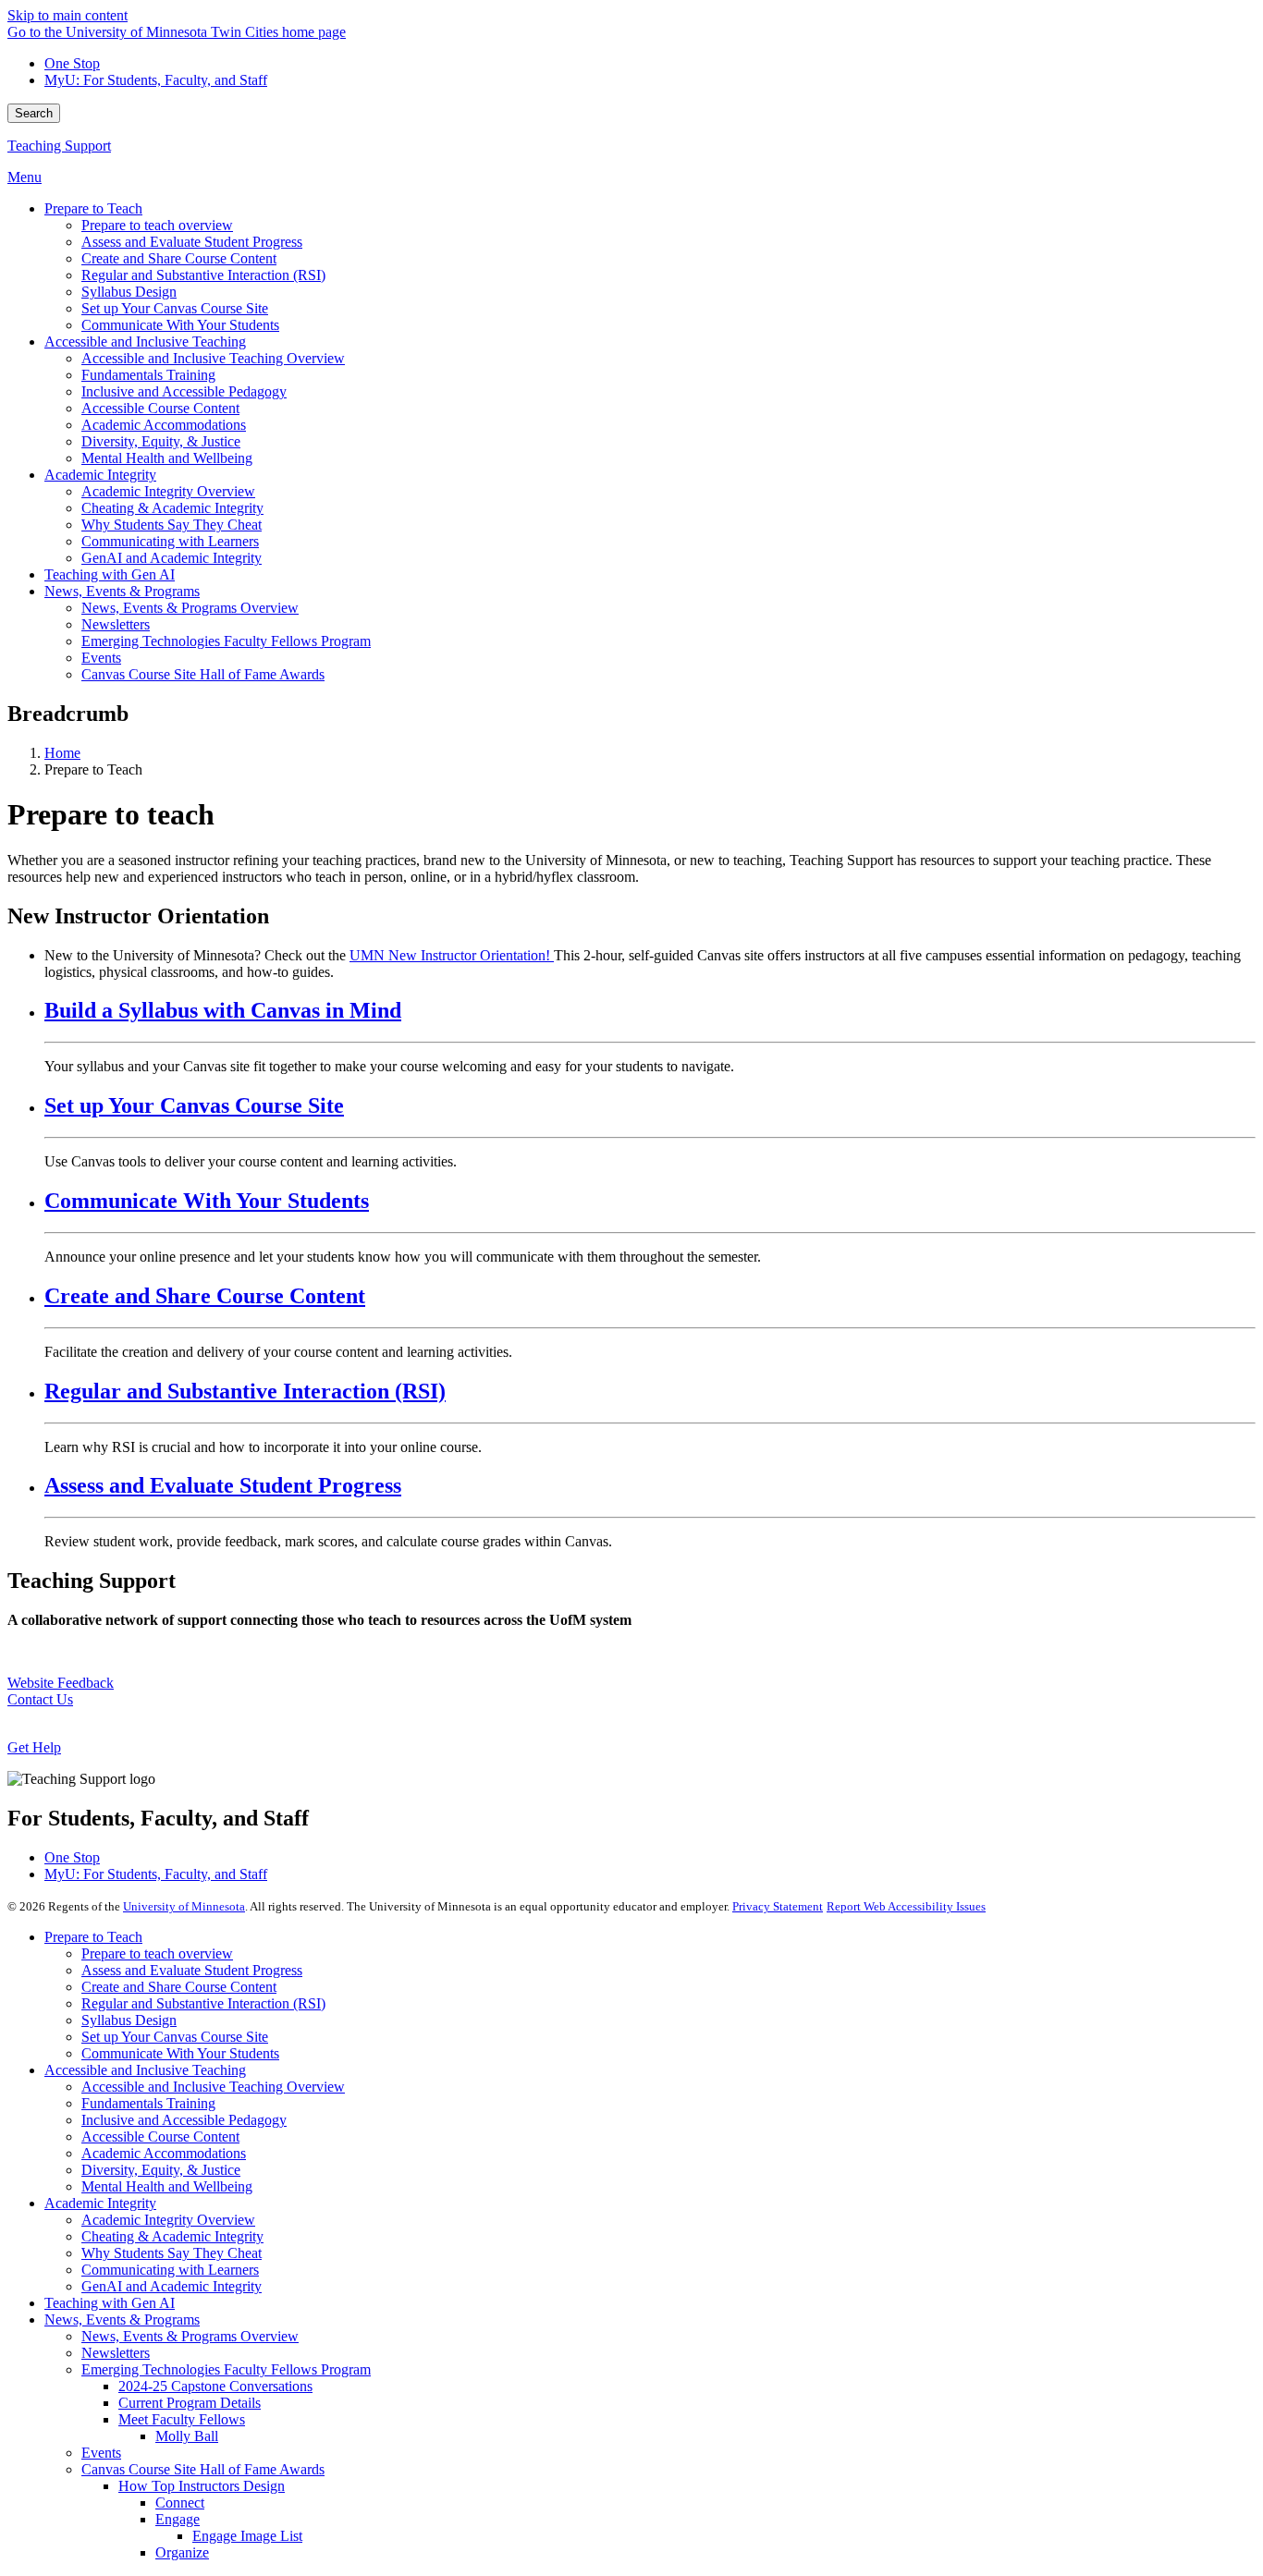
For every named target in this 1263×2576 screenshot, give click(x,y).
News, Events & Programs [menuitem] (122, 591)
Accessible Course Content (160, 2136)
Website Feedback (61, 1683)
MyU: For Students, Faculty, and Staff (156, 80)
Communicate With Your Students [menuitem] (180, 325)
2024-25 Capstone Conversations (215, 2386)
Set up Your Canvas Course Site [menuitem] (175, 308)
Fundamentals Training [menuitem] (148, 375)
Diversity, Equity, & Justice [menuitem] (161, 441)
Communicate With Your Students (207, 1201)
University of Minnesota (184, 1906)
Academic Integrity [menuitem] (100, 475)
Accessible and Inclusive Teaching (145, 2070)
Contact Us (40, 1699)
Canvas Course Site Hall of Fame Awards (203, 2469)
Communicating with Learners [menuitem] (170, 541)
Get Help (34, 1747)
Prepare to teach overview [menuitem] (157, 225)
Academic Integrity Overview (168, 2220)
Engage (178, 2519)
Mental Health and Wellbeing (167, 2186)
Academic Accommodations (164, 2153)
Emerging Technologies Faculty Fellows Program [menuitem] (226, 641)
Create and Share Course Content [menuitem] (179, 258)
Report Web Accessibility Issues (906, 1906)
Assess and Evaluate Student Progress (223, 1485)
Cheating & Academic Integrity (172, 2236)
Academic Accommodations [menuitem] (164, 425)
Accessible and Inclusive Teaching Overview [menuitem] (213, 358)
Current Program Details (190, 2403)
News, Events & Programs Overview (190, 2336)
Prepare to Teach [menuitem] (93, 208)
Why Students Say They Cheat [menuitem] (172, 525)
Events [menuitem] (101, 658)
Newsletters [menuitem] (116, 624)
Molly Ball (187, 2436)
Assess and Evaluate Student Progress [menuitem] (192, 242)
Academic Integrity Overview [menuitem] (168, 491)
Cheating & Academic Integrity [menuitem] (172, 508)
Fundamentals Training (148, 2103)
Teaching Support (59, 146)
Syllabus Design (129, 2020)
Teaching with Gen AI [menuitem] (110, 574)
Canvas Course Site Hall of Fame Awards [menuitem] (203, 674)
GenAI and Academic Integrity (172, 2286)
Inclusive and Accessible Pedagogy (184, 2120)
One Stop (72, 63)
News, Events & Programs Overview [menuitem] (190, 608)
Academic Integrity (100, 2203)
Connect (180, 2503)
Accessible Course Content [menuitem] (160, 408)
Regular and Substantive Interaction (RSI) (245, 1391)
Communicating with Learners (170, 2270)
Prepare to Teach (93, 1937)
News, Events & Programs (122, 2320)
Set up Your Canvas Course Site (194, 1105)
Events (101, 2453)
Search (34, 113)
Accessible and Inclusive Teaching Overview (213, 2087)
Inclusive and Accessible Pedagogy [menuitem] (184, 391)
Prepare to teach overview (157, 1953)
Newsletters (116, 2353)
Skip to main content (67, 15)
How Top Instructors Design (202, 2486)
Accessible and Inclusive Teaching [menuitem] (145, 342)
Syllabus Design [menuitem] (129, 292)
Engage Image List (247, 2536)
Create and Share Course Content (205, 1296)
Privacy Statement (778, 1906)
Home (62, 753)
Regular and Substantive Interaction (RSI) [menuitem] (203, 275)
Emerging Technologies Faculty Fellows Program (226, 2369)
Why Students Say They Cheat (172, 2253)
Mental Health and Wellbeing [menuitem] (167, 458)
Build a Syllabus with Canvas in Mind (223, 1010)
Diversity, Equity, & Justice (161, 2170)
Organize (182, 2552)
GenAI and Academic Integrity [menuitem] (172, 558)
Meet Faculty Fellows (182, 2419)
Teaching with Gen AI (110, 2303)
